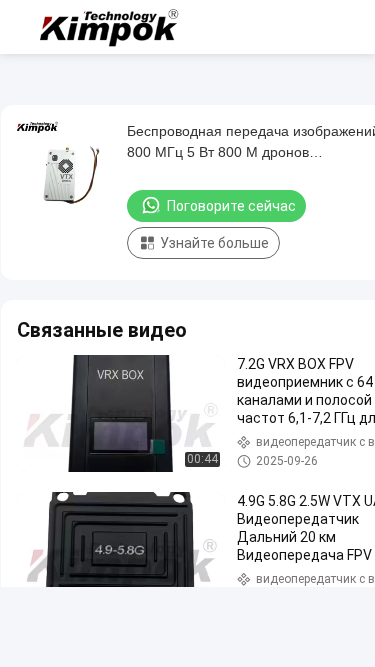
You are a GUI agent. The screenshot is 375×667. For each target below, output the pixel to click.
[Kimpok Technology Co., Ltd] (110, 27)
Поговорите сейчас (231, 206)
